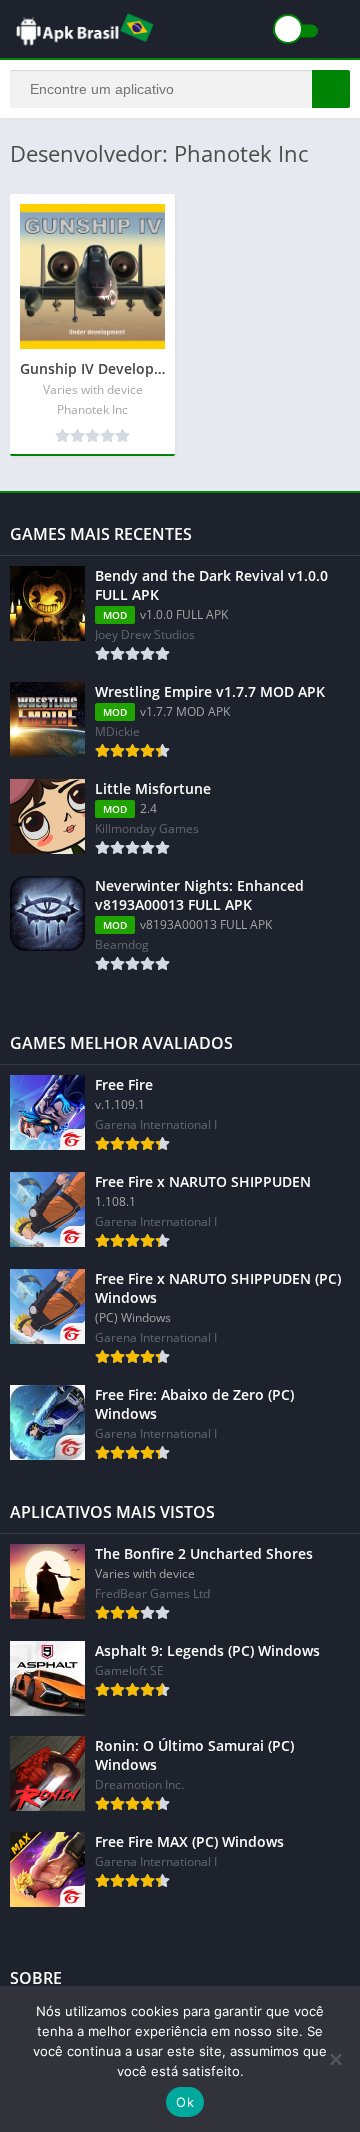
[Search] (331, 89)
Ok (185, 2102)
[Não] (335, 2059)
